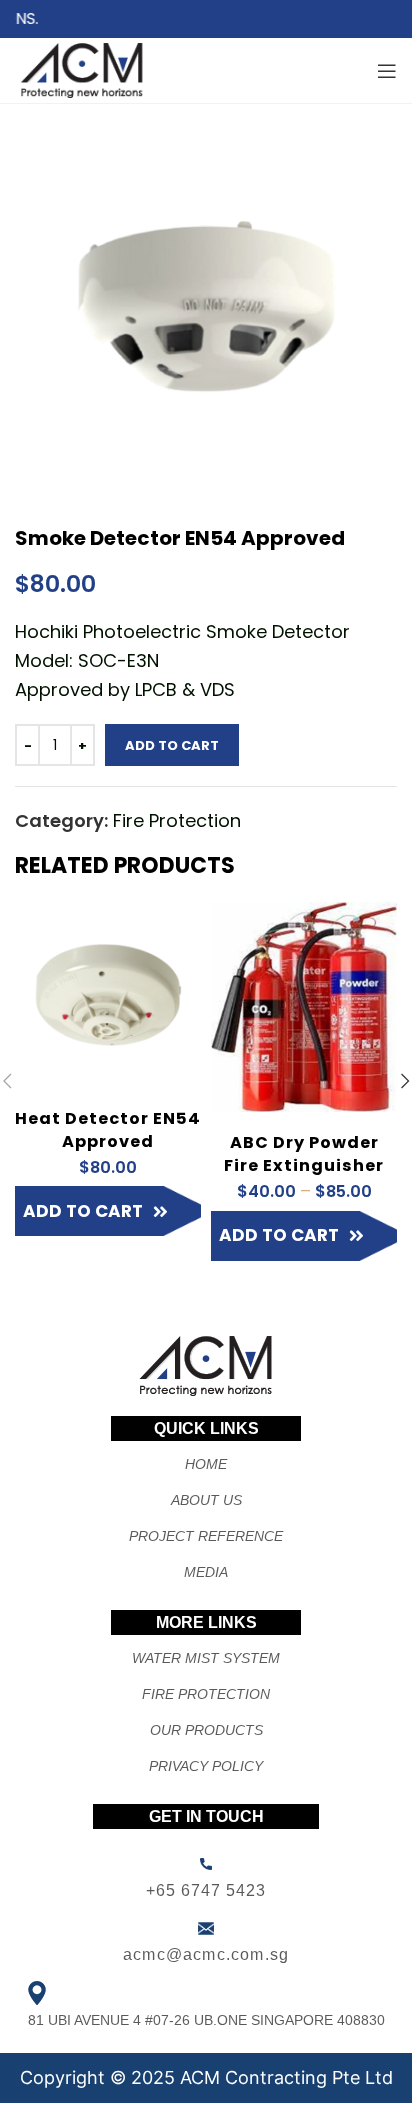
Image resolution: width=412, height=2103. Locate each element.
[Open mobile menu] (387, 71)
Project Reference (206, 1536)
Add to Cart (172, 745)
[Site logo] (82, 68)
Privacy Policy (206, 1766)
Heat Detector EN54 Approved (108, 1130)
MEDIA (206, 1572)
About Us (206, 1500)
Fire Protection (177, 820)
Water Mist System (206, 1658)
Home (206, 1464)
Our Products (206, 1730)
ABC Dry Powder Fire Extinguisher (304, 1154)
